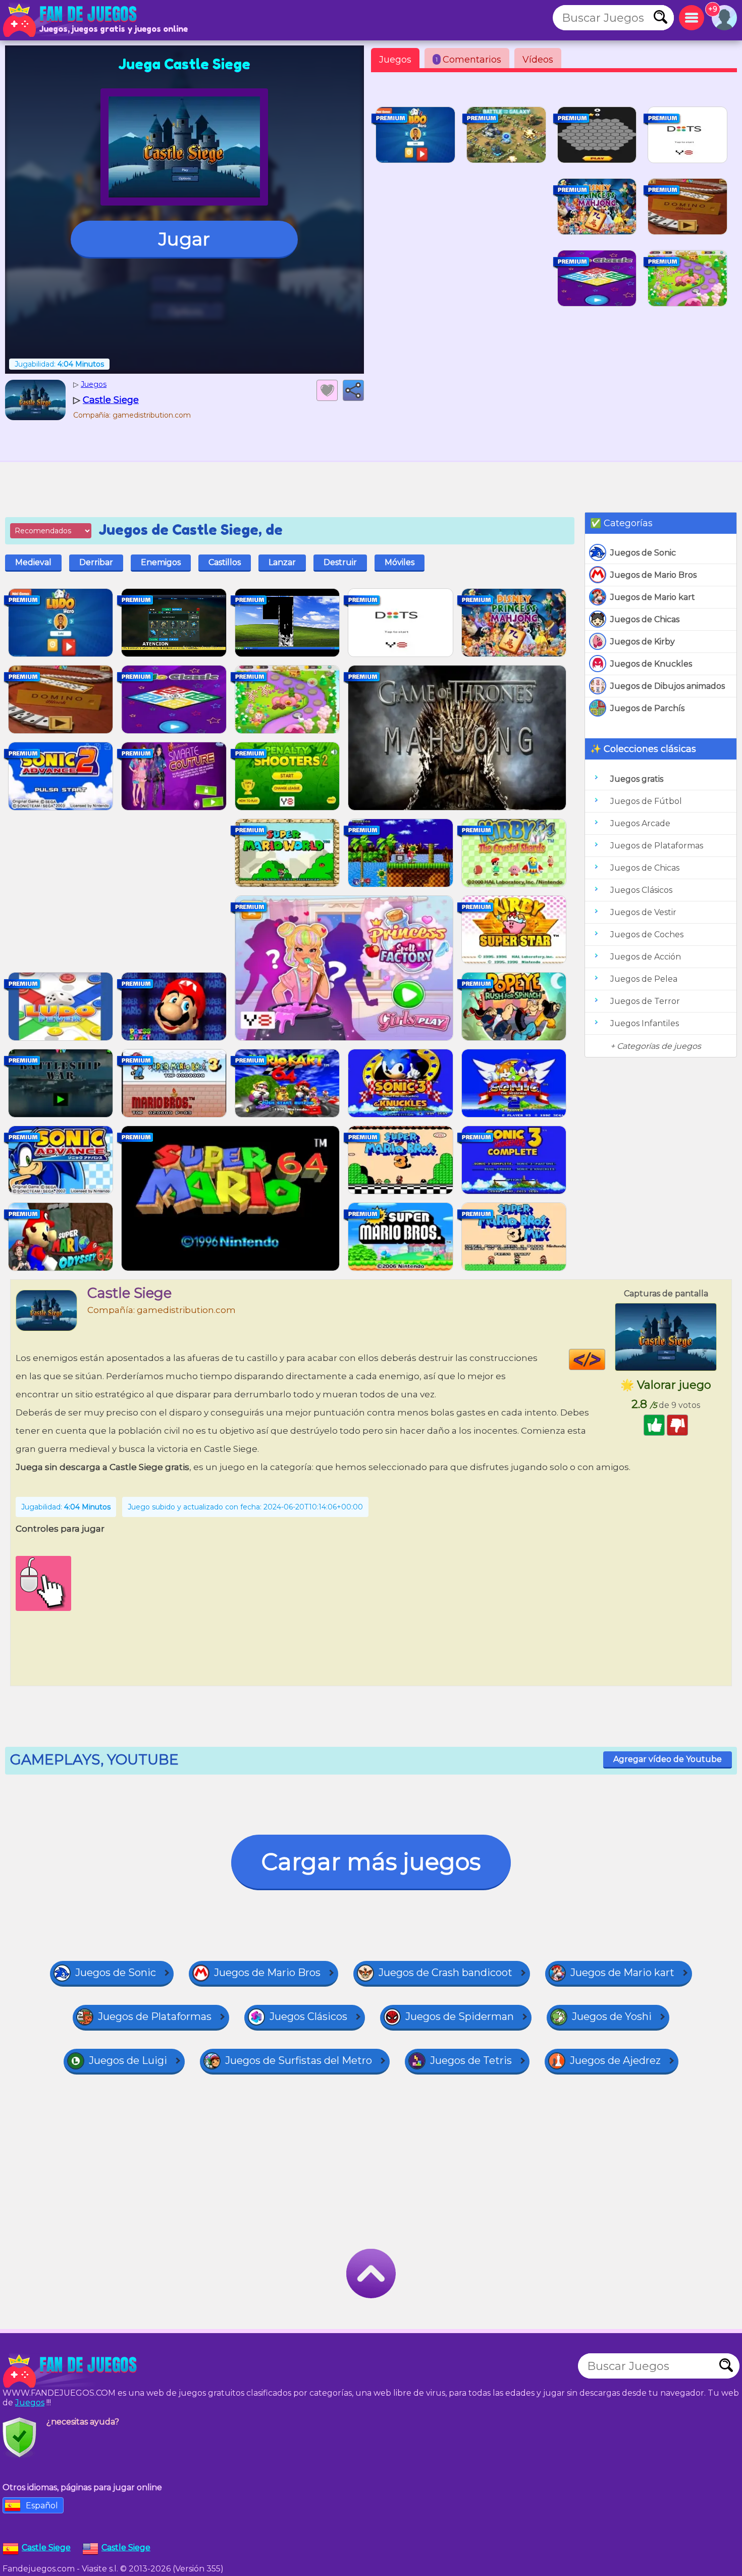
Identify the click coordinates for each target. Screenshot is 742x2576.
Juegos (395, 60)
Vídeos (538, 60)
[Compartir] (353, 390)
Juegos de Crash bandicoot (445, 1973)
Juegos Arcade (640, 823)
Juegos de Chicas (645, 619)
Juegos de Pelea (644, 979)
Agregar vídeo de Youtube (668, 1759)
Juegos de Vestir (643, 912)
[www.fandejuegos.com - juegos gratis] (71, 2371)
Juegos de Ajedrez (615, 2060)
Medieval (33, 562)
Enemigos (161, 562)
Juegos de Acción (646, 957)
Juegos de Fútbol (646, 801)
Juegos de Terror (645, 1001)
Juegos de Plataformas (657, 846)
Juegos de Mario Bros (653, 575)
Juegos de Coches (647, 935)
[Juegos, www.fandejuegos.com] (71, 20)
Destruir (340, 562)
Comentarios (468, 60)
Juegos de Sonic (643, 553)
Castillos (225, 562)
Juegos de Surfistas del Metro (299, 2060)
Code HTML (605, 1359)
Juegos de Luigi (128, 2060)
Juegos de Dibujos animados (668, 686)
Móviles (400, 562)
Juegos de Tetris (471, 2060)
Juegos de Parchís (647, 708)
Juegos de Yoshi (612, 2016)
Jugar (184, 239)
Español (42, 2506)
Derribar (96, 562)
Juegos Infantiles (645, 1023)
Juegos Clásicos (641, 890)
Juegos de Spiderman (460, 2016)
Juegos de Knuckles (651, 664)
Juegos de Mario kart (653, 597)
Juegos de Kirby (643, 642)
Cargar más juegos (371, 1862)
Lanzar (282, 562)
